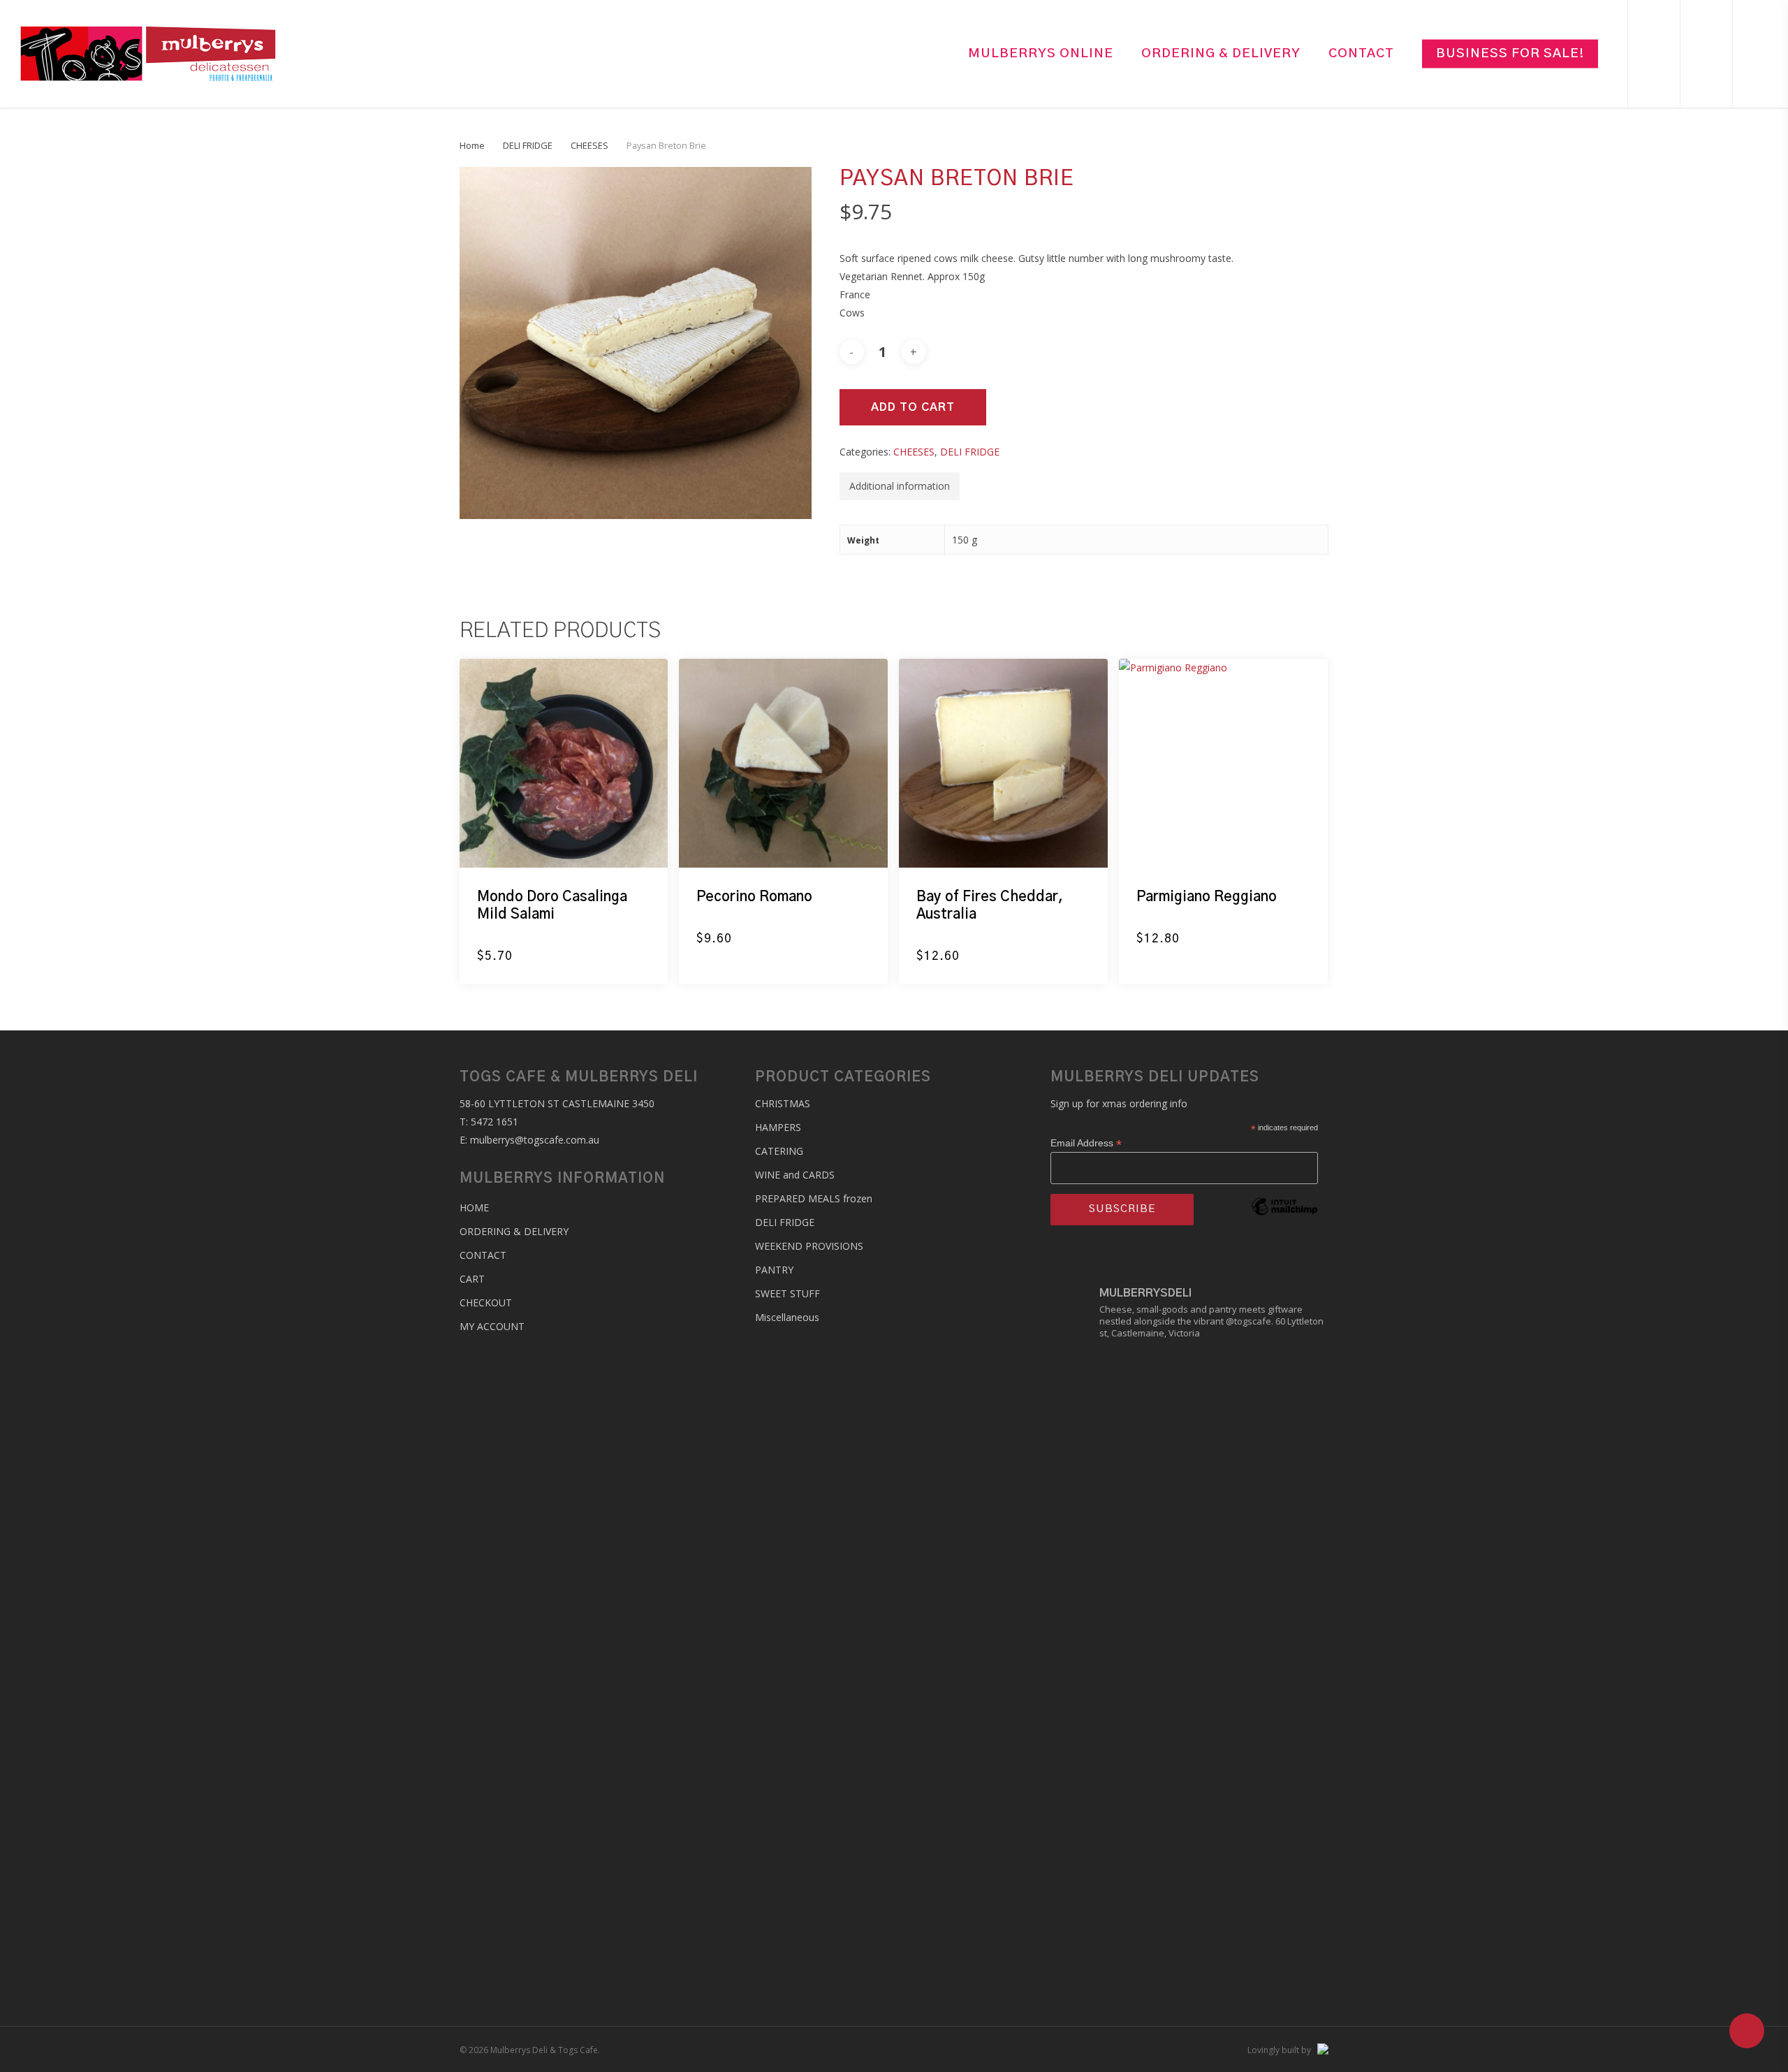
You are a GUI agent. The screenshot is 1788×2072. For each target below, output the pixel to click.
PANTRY (774, 1270)
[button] (518, 965)
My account (492, 1326)
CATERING (779, 1151)
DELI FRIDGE (528, 145)
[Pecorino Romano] (783, 763)
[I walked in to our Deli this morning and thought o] (1096, 1483)
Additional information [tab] (900, 486)
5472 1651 (494, 1122)
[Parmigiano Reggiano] (1223, 763)
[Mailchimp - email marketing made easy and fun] (1284, 1227)
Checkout (486, 1303)
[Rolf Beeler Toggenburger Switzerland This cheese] (1283, 1656)
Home (472, 145)
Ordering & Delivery (514, 1231)
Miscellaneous (787, 1317)
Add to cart (913, 407)
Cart (472, 1279)
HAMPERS (778, 1127)
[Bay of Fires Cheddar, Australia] (1003, 763)
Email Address (1086, 1143)
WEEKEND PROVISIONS (809, 1246)
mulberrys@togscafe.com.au (535, 1140)
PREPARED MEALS (814, 1198)
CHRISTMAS (783, 1103)
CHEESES (589, 145)
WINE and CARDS (795, 1175)
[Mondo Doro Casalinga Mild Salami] (564, 763)
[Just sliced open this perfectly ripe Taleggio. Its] (1189, 1601)
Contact (483, 1255)
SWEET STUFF (787, 1293)
